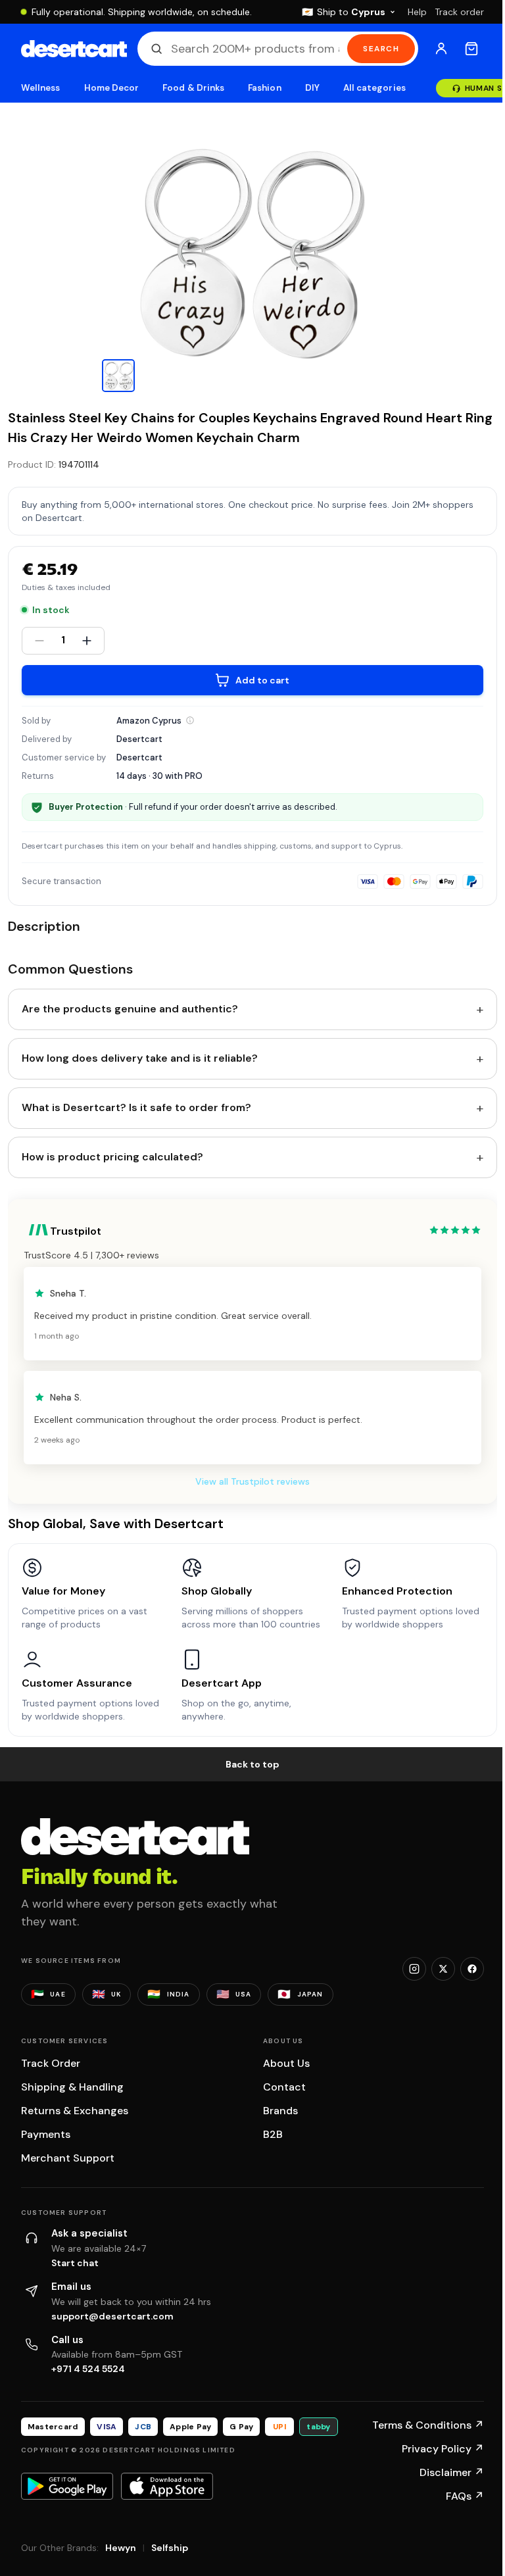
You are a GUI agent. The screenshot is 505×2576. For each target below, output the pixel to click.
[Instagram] (414, 1969)
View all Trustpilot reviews (252, 1481)
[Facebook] (472, 1969)
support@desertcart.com (112, 2316)
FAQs (465, 2496)
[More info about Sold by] (190, 720)
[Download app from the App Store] (167, 2486)
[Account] (441, 49)
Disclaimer (452, 2472)
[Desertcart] (74, 49)
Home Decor (112, 88)
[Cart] (471, 49)
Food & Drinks (193, 88)
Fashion (264, 88)
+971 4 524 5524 (88, 2369)
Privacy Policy (443, 2449)
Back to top (252, 1764)
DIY (312, 88)
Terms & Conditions (428, 2425)
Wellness (41, 88)
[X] (443, 1969)
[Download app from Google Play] (67, 2486)
